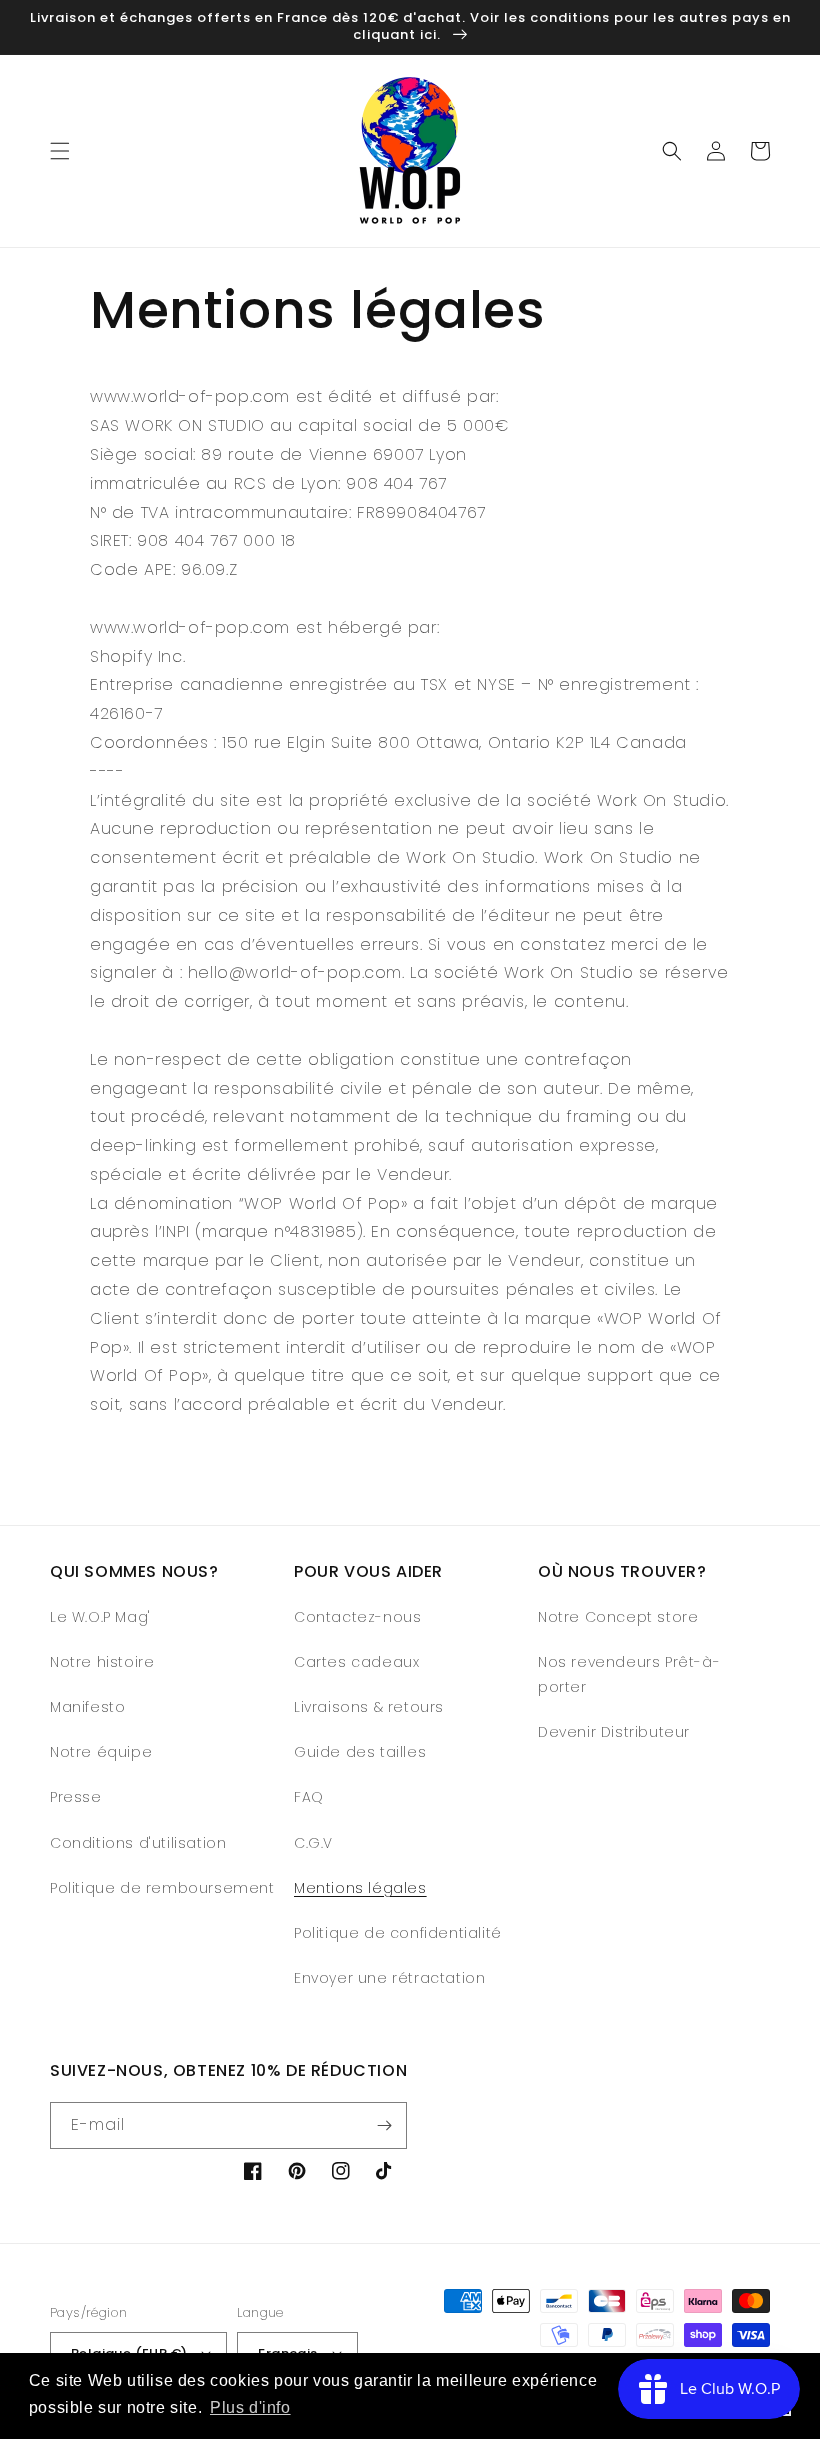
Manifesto (87, 1707)
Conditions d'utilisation (138, 1843)
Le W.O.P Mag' (100, 1617)
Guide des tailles (360, 1752)
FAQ (309, 1797)
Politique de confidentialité (398, 1933)
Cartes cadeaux (356, 1662)
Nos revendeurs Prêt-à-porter (629, 1674)
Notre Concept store (618, 1617)
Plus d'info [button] (250, 2407)
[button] (60, 151)
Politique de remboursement (162, 1888)
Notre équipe (101, 1752)
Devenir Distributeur (614, 1732)
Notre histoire (102, 1662)
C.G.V (313, 1843)
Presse (76, 1797)
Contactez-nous (357, 1617)
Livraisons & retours (369, 1707)
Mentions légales (360, 1888)
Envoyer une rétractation (389, 1978)
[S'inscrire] (384, 2125)
